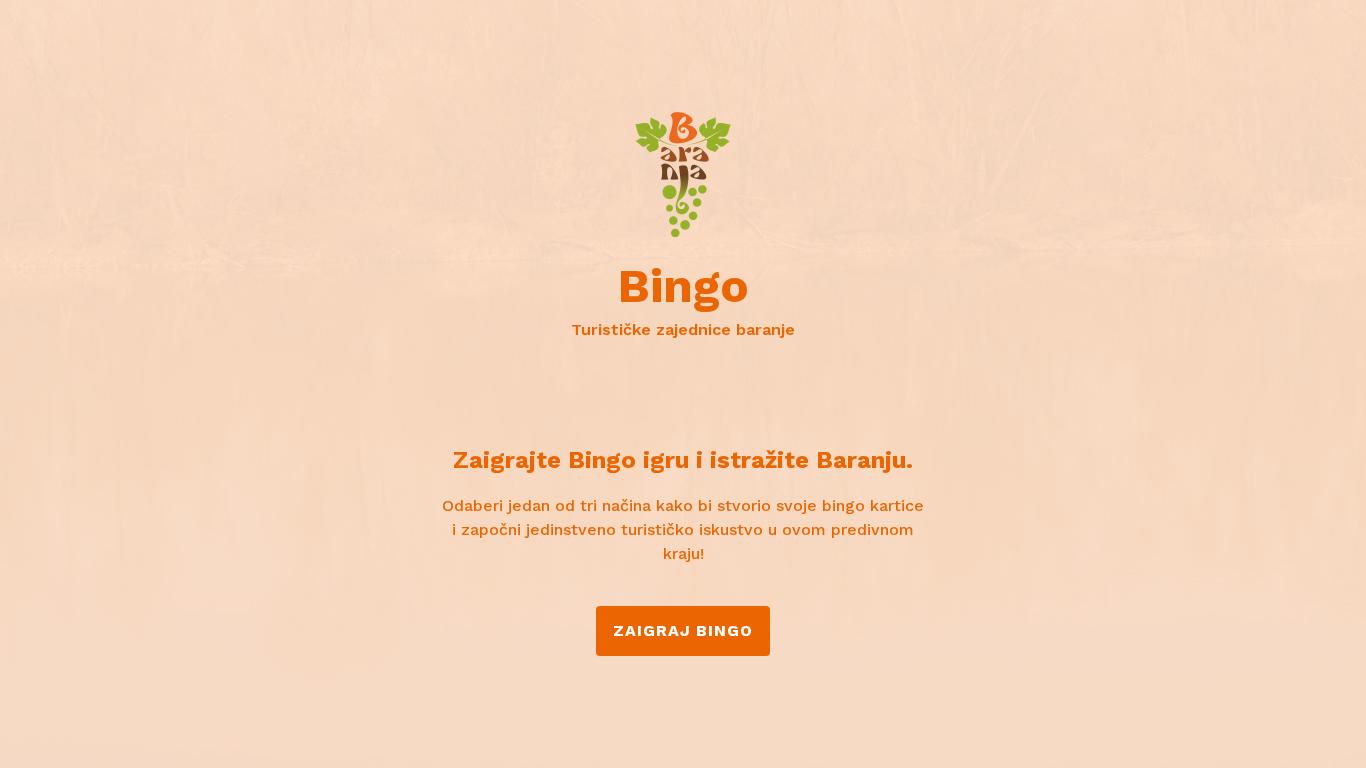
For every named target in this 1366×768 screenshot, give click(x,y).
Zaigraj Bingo (683, 630)
